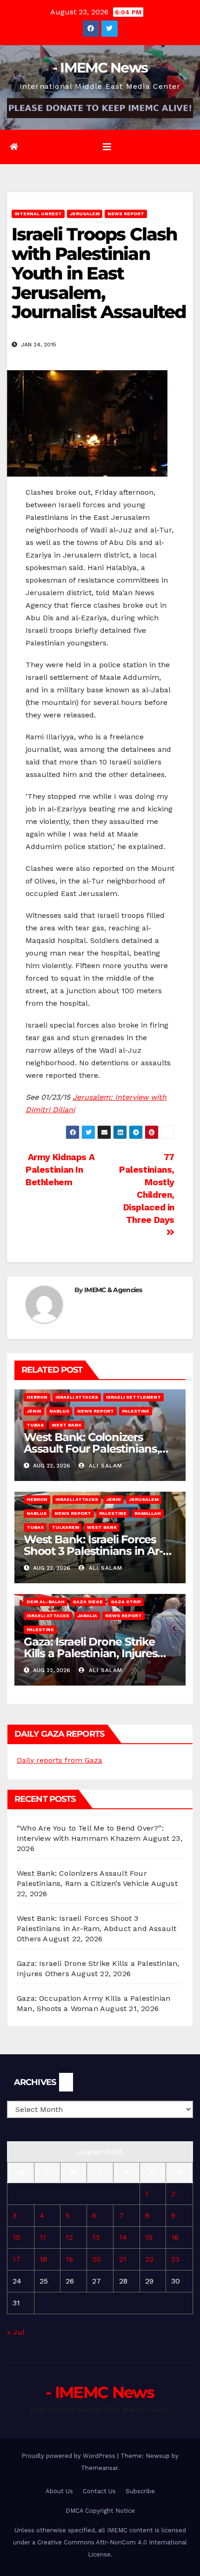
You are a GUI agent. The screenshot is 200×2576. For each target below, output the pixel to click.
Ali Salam (104, 1466)
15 (149, 2237)
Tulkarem (65, 1527)
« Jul (16, 2332)
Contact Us (99, 2491)
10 (17, 2237)
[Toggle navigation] (107, 147)
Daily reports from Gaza (60, 1760)
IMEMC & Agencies (113, 1290)
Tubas (35, 1425)
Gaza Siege (88, 1602)
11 (43, 2237)
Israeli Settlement (133, 1397)
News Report (126, 214)
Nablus (59, 1411)
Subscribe (140, 2491)
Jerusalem (85, 214)
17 (17, 2259)
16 (175, 2237)
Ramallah (148, 1513)
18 (43, 2259)
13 (96, 2237)
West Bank (67, 1425)
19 (69, 2259)
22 (149, 2259)
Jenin (34, 1411)
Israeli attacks (77, 1397)
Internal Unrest (38, 214)
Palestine (136, 1411)
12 (69, 2237)
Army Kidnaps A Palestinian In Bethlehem (60, 1170)
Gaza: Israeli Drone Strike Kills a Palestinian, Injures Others (90, 1653)
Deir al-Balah (46, 1602)
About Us (59, 2491)
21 (123, 2259)
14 (123, 2237)
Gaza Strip (126, 1602)
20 (97, 2259)
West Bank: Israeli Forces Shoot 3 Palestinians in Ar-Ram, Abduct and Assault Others (97, 1929)
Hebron (37, 1397)
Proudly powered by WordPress (69, 2456)
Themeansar (99, 2468)
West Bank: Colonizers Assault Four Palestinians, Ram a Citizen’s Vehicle (92, 1449)
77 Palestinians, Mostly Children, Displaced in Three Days (147, 1188)
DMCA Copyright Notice (100, 2511)
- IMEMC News (100, 68)
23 (175, 2259)
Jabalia (87, 1616)
